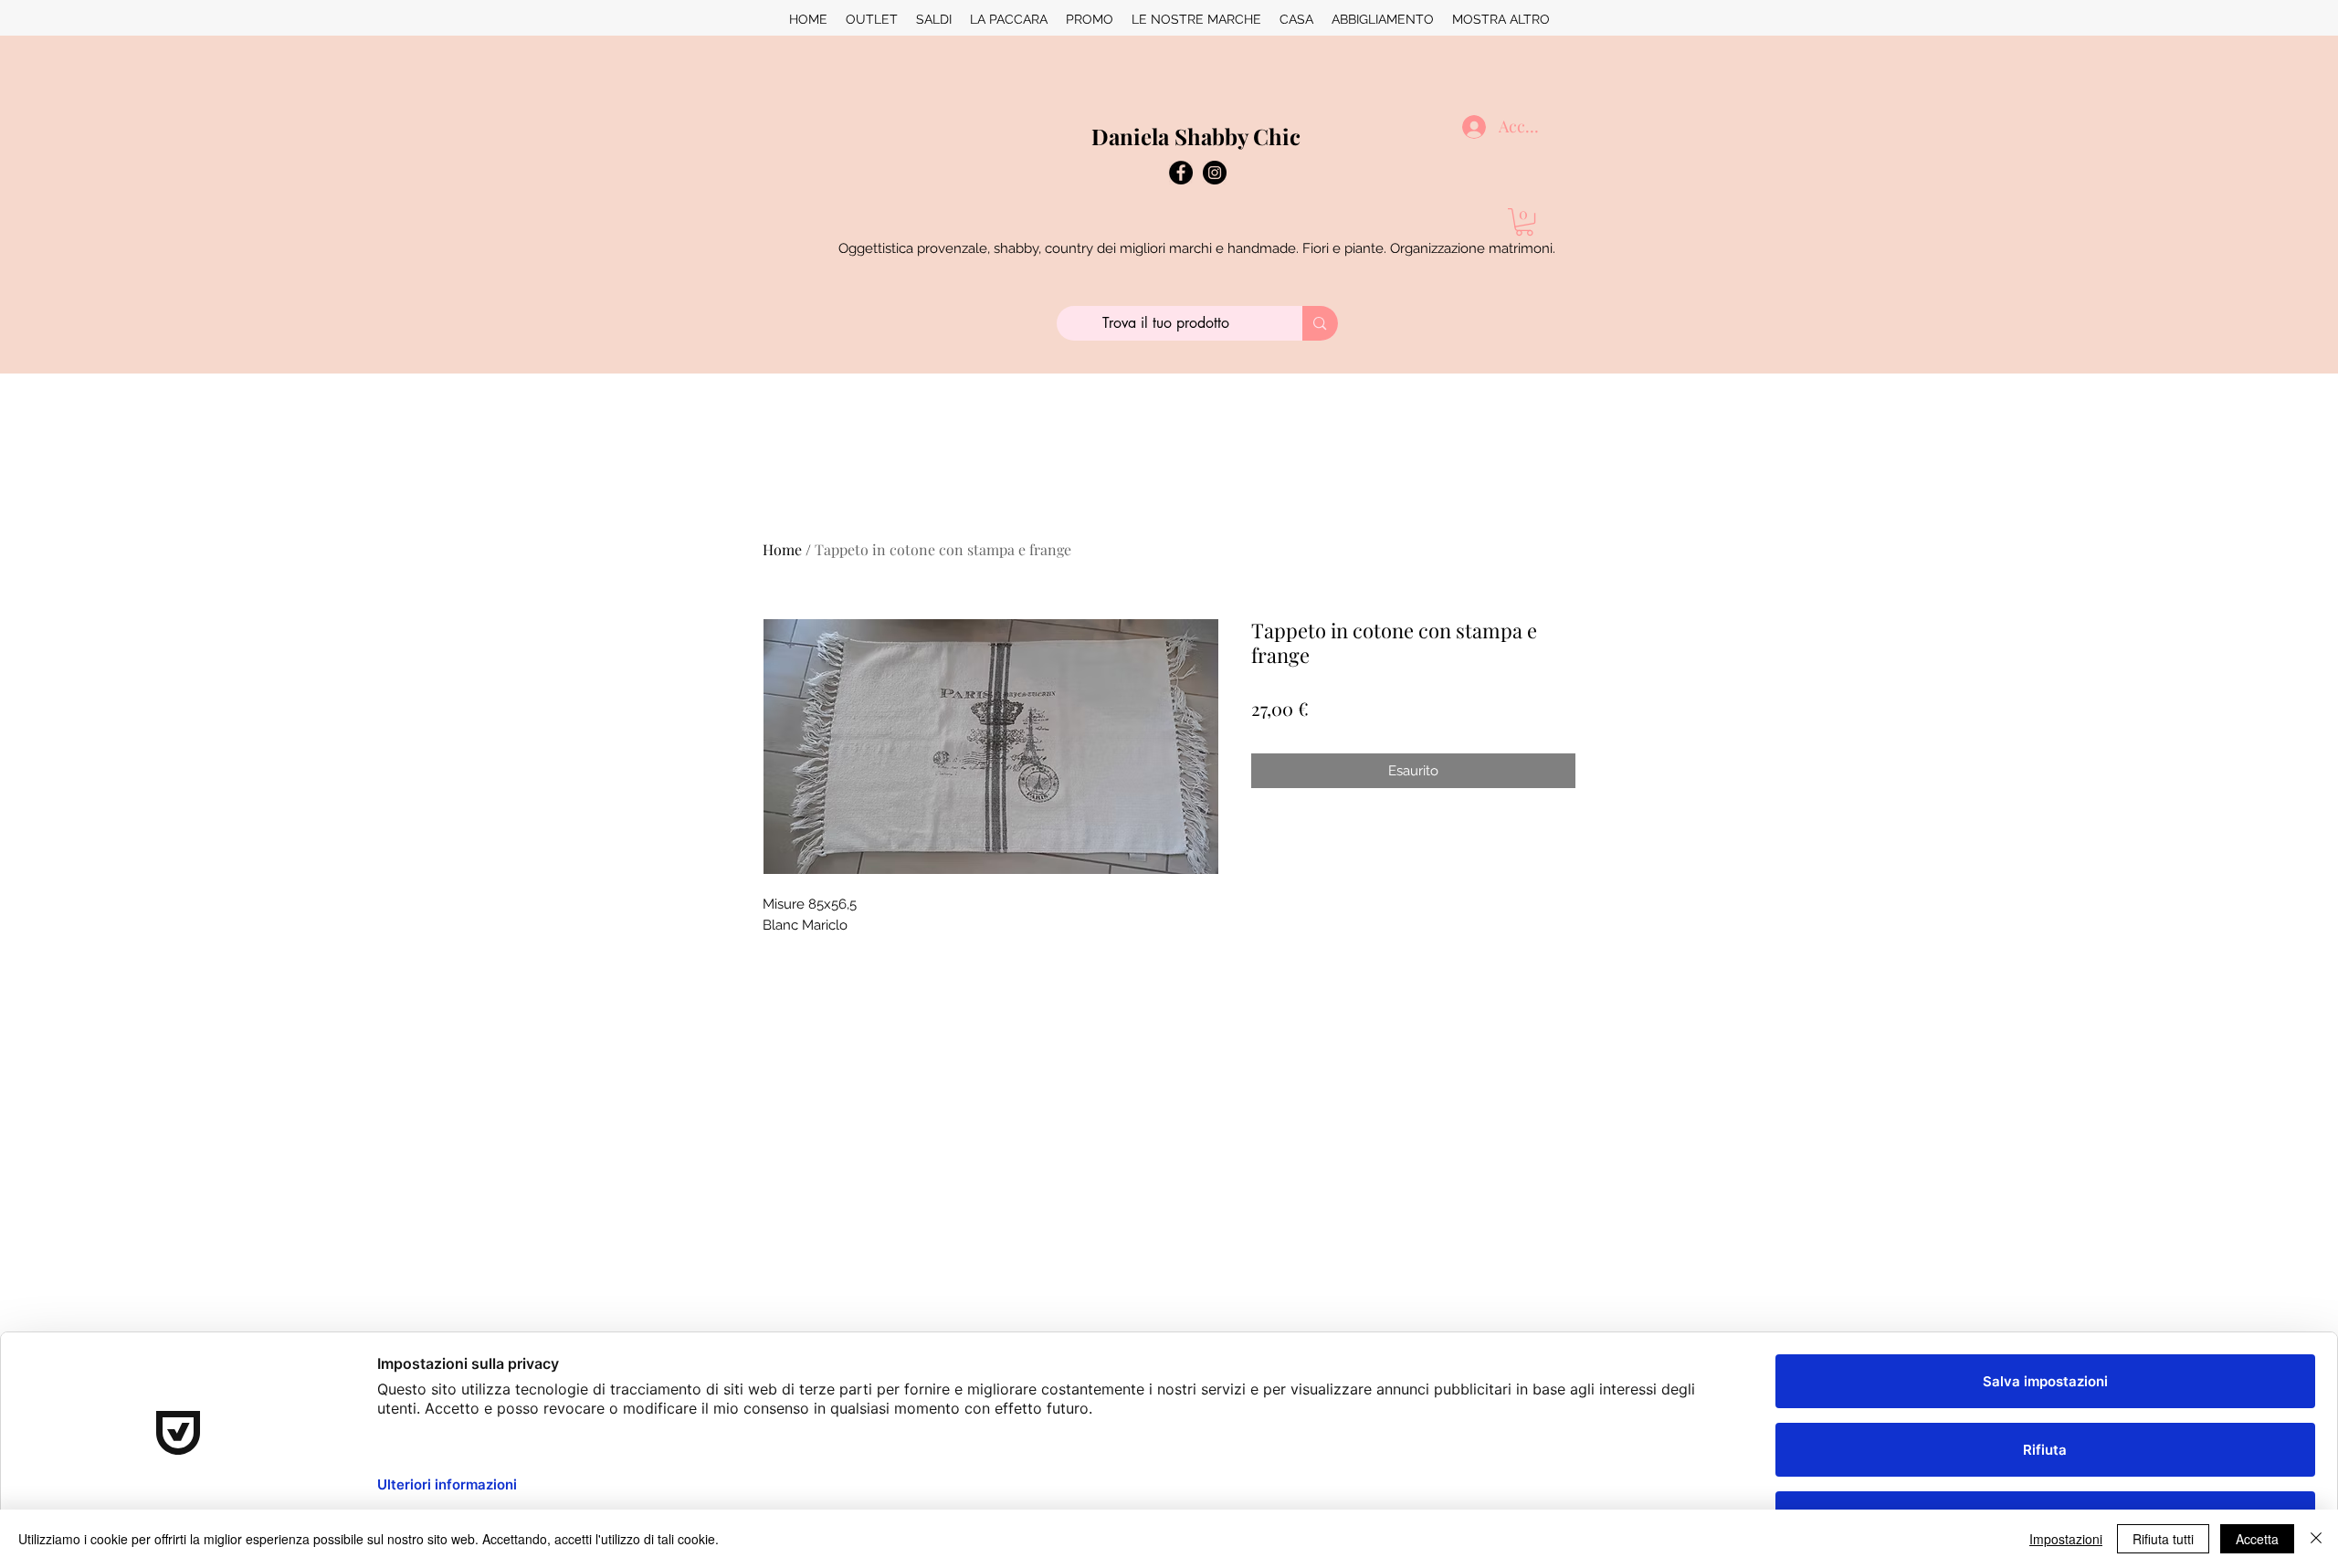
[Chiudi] (2316, 1539)
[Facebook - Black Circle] (1181, 173)
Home (782, 549)
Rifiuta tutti (2163, 1539)
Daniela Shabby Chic (1196, 136)
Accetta (2257, 1539)
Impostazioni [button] (2066, 1539)
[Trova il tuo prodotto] (1320, 323)
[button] (1524, 222)
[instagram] (1215, 173)
